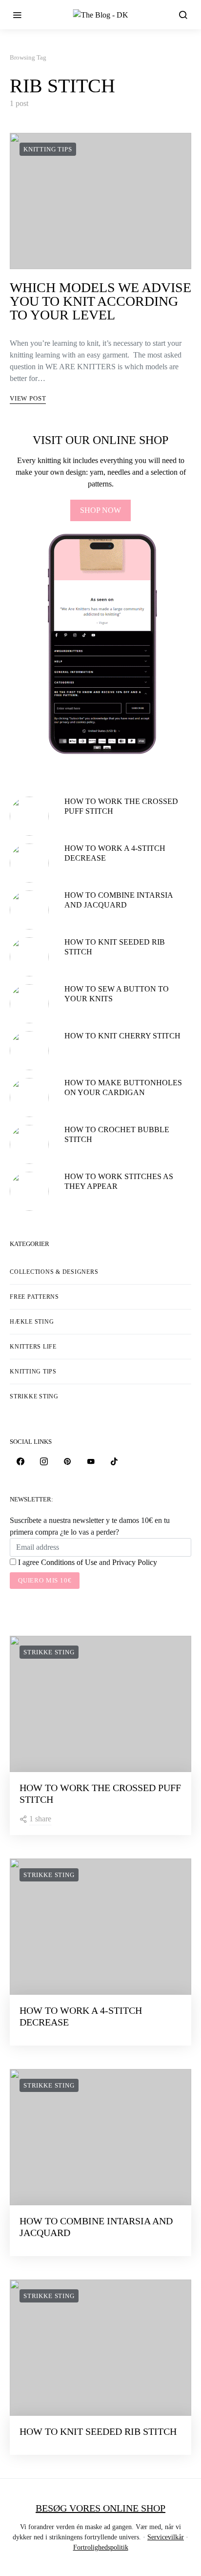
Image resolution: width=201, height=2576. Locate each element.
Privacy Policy (135, 1562)
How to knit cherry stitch (122, 1036)
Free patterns (34, 1297)
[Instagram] (44, 1461)
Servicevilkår (166, 2537)
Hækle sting (32, 1322)
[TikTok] (114, 1461)
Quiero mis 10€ (45, 1580)
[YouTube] (91, 1461)
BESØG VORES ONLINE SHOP (100, 2508)
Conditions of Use (69, 1562)
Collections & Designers (54, 1272)
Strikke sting (34, 1396)
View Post (28, 398)
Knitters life (33, 1347)
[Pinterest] (67, 1461)
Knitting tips (48, 149)
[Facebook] (20, 1461)
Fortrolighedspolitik (101, 2547)
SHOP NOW (100, 510)
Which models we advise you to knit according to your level (100, 301)
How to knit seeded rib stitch (98, 2431)
